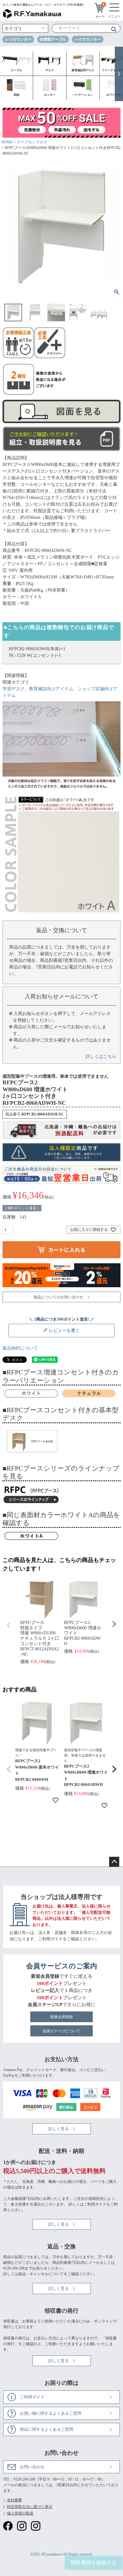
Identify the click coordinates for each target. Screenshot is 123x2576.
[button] (9, 1769)
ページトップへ (114, 1862)
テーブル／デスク (32, 142)
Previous (9, 1625)
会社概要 (15, 2500)
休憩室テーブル (53, 39)
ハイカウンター (88, 39)
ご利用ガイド (50, 1939)
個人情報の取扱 (20, 2513)
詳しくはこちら (101, 1056)
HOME (7, 142)
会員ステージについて (61, 2031)
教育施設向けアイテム (51, 689)
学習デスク (14, 689)
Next (114, 1624)
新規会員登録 (61, 2017)
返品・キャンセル (33, 2274)
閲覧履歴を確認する (94, 2563)
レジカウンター (18, 39)
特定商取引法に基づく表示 (30, 2507)
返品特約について (20, 1348)
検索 (112, 29)
